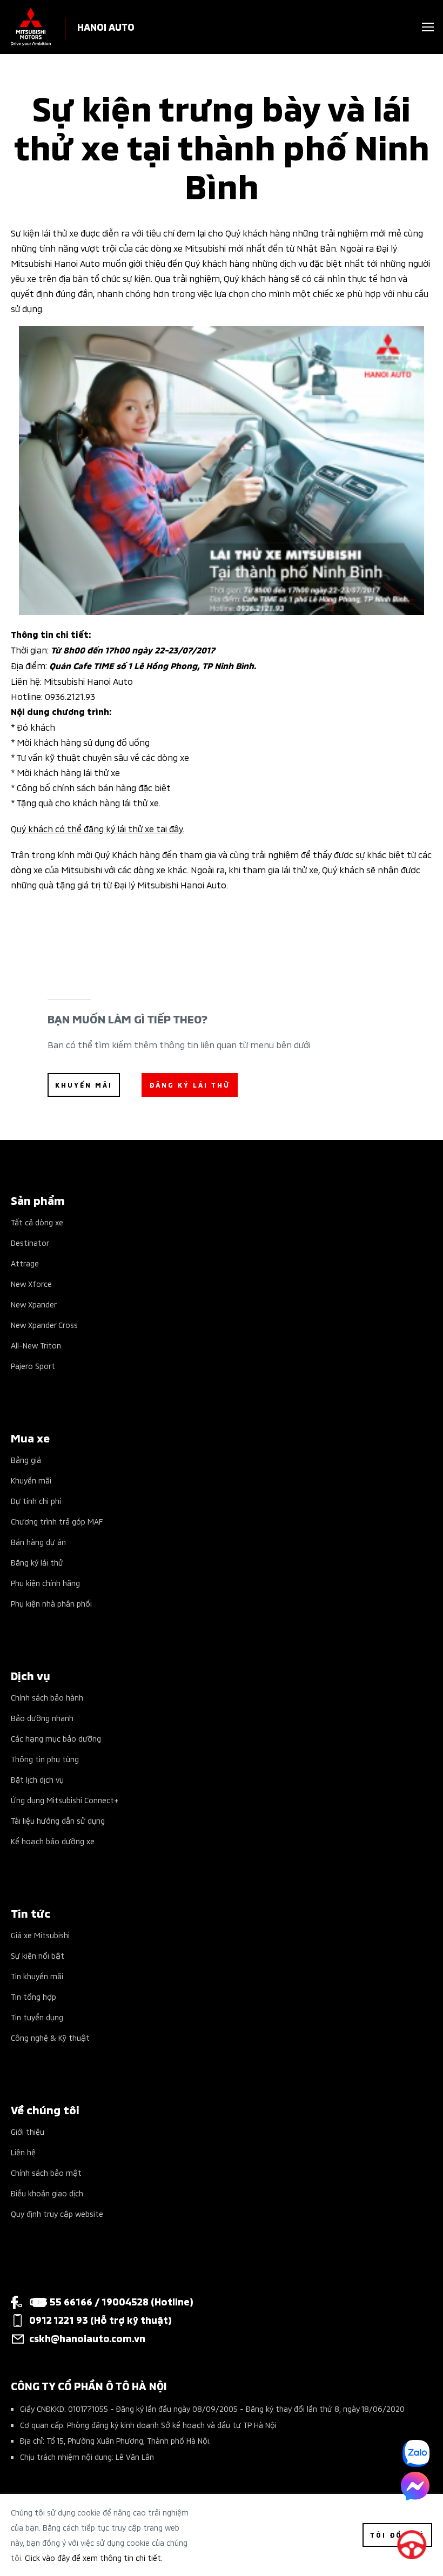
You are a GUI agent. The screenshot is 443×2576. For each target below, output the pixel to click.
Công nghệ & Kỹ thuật (50, 2037)
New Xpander (34, 1304)
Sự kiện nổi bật (38, 1955)
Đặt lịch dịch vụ (37, 1779)
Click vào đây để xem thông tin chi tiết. (94, 2557)
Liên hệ (23, 2152)
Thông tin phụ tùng (45, 1759)
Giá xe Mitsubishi (40, 1935)
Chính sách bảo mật (46, 2172)
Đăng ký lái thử (37, 1562)
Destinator (30, 1242)
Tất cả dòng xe (37, 1222)
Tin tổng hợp (33, 1996)
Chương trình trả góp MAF (57, 1521)
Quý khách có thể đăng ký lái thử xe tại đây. (98, 828)
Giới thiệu (28, 2131)
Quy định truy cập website (57, 2213)
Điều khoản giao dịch (47, 2193)
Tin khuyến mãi (37, 1976)
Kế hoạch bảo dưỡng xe (53, 1841)
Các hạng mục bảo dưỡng (56, 1738)
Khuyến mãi (31, 1480)
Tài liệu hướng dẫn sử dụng (58, 1820)
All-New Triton (36, 1345)
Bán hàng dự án (38, 1542)
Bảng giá (26, 1459)
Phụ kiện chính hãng (45, 1583)
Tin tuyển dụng (37, 2017)
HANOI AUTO (106, 26)
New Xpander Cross (44, 1324)
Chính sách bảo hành (47, 1697)
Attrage (25, 1263)
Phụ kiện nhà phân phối (51, 1603)
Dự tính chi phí (36, 1501)
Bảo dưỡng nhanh (42, 1718)
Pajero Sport (33, 1365)
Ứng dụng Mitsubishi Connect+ (65, 1800)
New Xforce (31, 1283)
